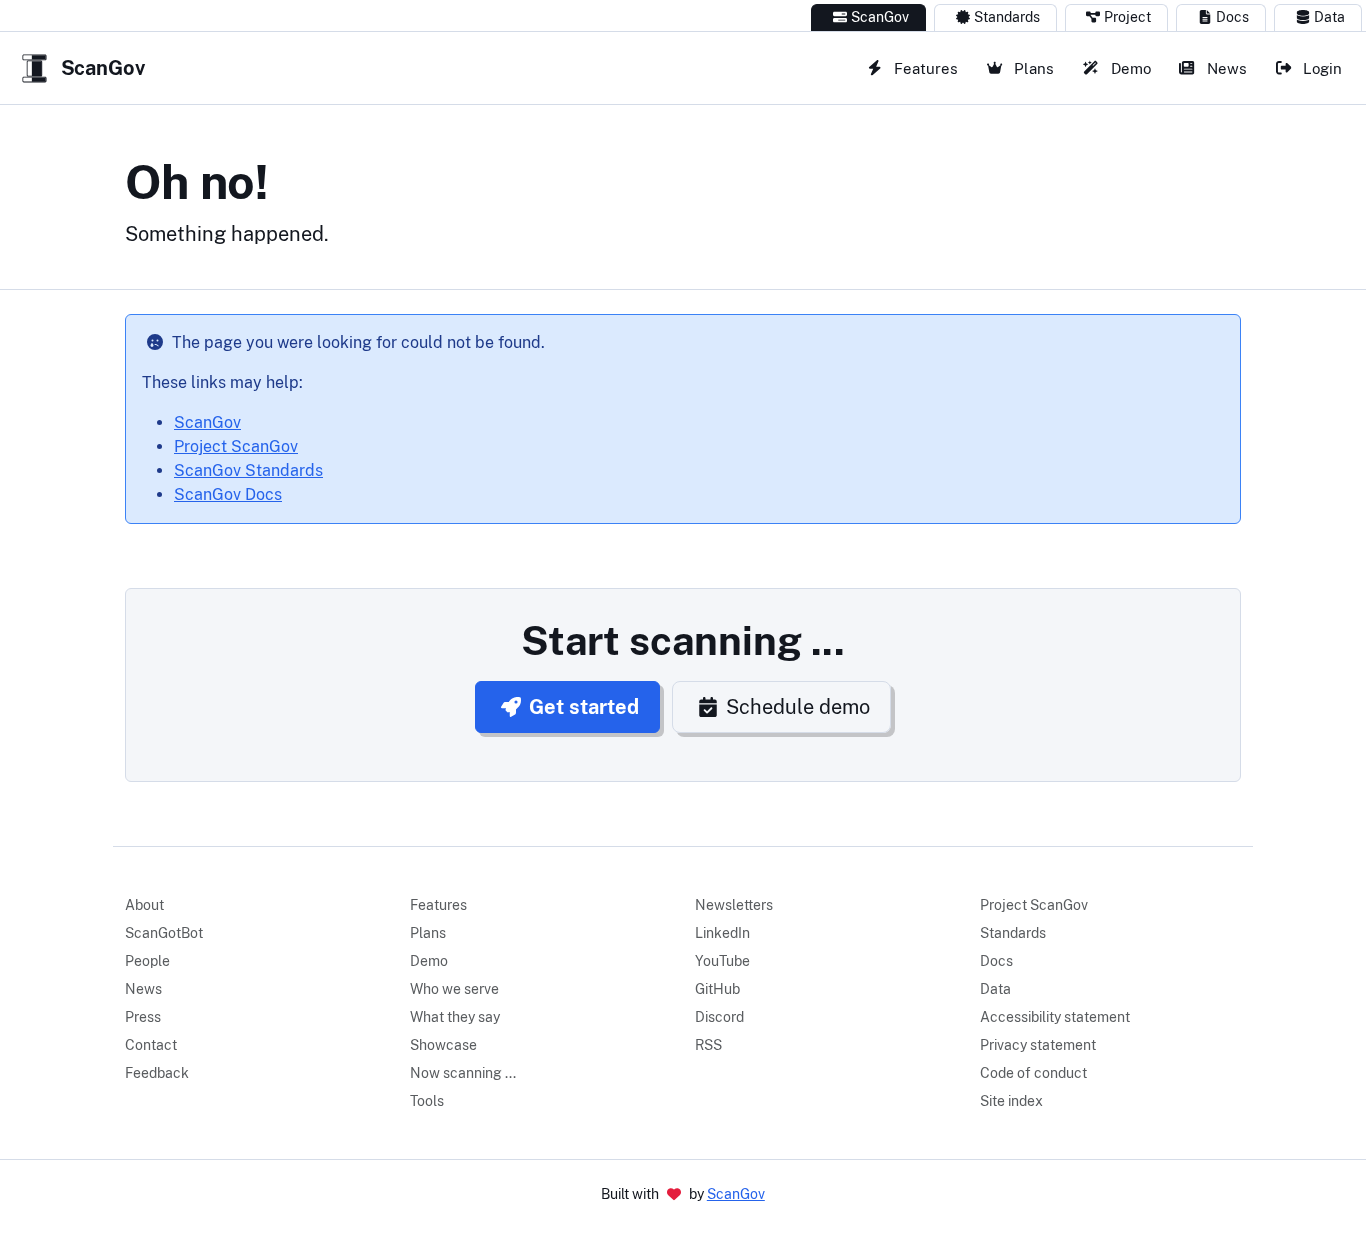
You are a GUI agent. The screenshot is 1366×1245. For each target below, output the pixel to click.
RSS (708, 1045)
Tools (427, 1101)
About (144, 905)
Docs (1232, 17)
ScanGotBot (164, 933)
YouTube (722, 961)
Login (1320, 68)
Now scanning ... (463, 1073)
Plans (1032, 68)
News (1225, 68)
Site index (1011, 1101)
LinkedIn (722, 933)
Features (924, 68)
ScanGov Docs (228, 494)
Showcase (443, 1045)
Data (1329, 17)
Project (1127, 17)
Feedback (157, 1073)
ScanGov (880, 17)
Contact (151, 1045)
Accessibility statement (1055, 1017)
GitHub (717, 989)
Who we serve (454, 989)
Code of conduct (1033, 1073)
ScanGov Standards (248, 470)
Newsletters (734, 905)
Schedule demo (798, 707)
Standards (1007, 17)
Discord (719, 1017)
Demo (1129, 68)
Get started (584, 707)
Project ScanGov (236, 446)
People (147, 961)
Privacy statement (1038, 1045)
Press (143, 1017)
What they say (455, 1017)
